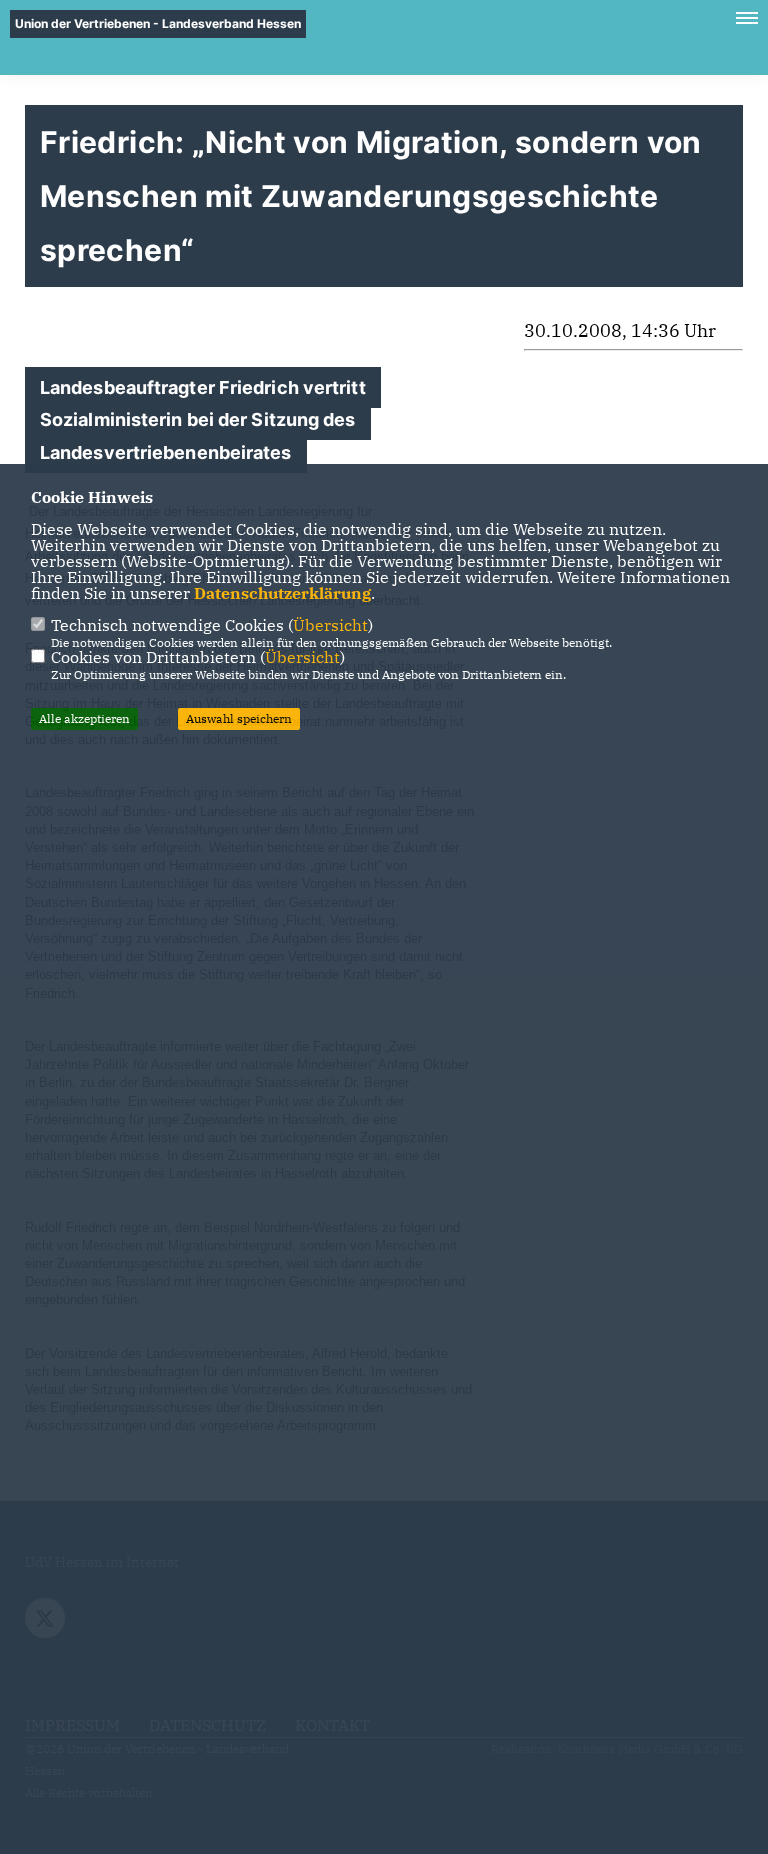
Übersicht (330, 625)
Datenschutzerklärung (282, 593)
